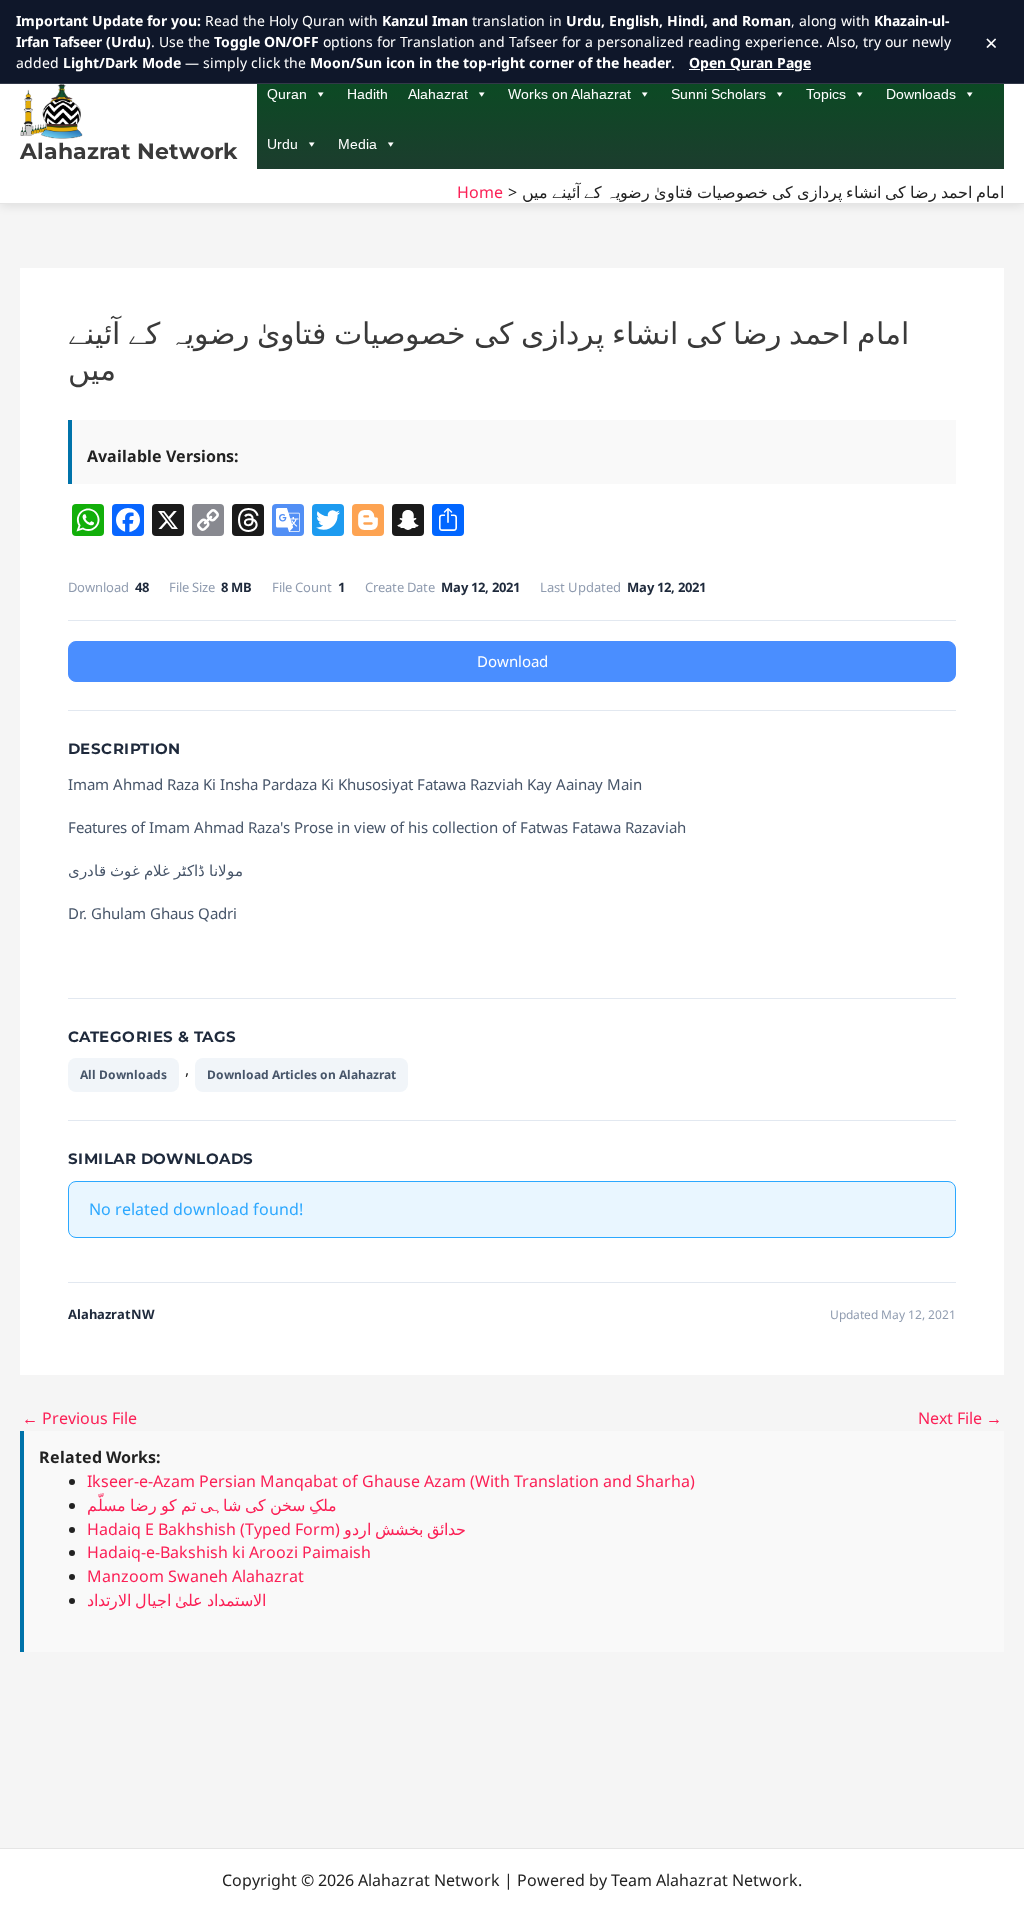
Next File (960, 1418)
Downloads (921, 94)
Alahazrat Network (128, 151)
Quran (287, 94)
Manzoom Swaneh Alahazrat (195, 1576)
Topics (826, 94)
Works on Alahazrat (569, 94)
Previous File (79, 1418)
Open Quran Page (750, 62)
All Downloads (123, 1074)
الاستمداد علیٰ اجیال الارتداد (176, 1600)
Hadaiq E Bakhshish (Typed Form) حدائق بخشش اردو (276, 1529)
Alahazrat (438, 94)
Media (357, 144)
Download (512, 661)
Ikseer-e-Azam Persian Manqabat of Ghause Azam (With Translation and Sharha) (391, 1481)
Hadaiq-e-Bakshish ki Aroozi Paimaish (229, 1552)
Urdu (282, 144)
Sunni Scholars (718, 94)
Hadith (367, 94)
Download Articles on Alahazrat (301, 1074)
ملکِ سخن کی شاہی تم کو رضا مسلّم (212, 1505)
